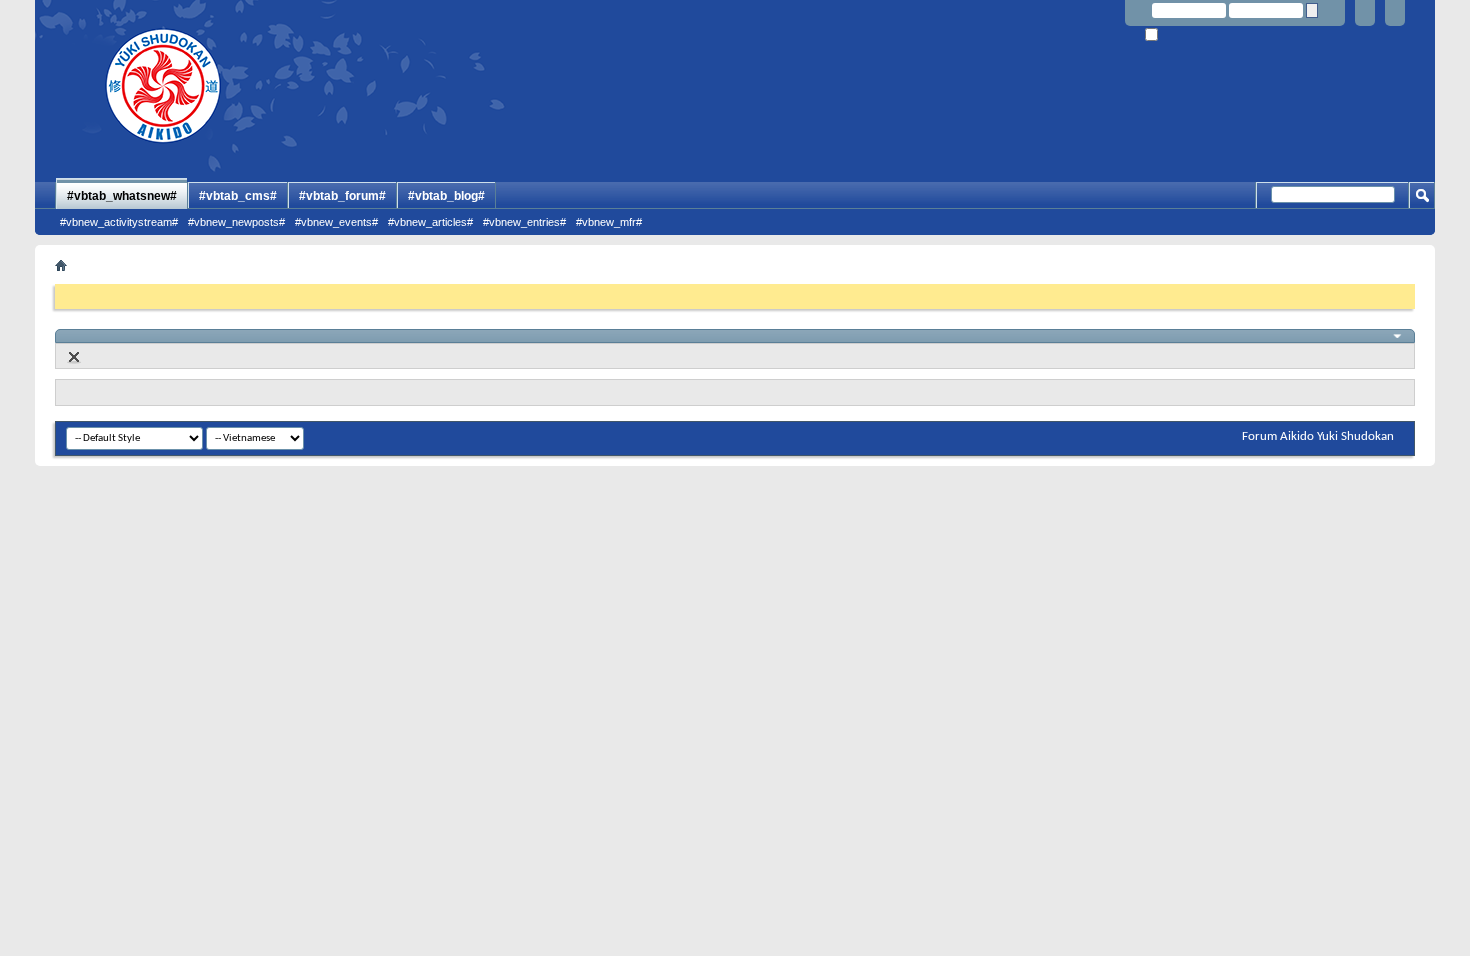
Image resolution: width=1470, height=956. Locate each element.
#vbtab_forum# (342, 196)
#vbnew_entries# (524, 222)
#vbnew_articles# (430, 222)
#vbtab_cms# (238, 196)
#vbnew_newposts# (236, 222)
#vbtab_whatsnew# (122, 196)
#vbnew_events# (336, 222)
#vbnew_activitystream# (119, 222)
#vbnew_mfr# (609, 222)
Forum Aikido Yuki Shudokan (1318, 436)
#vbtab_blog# (446, 196)
